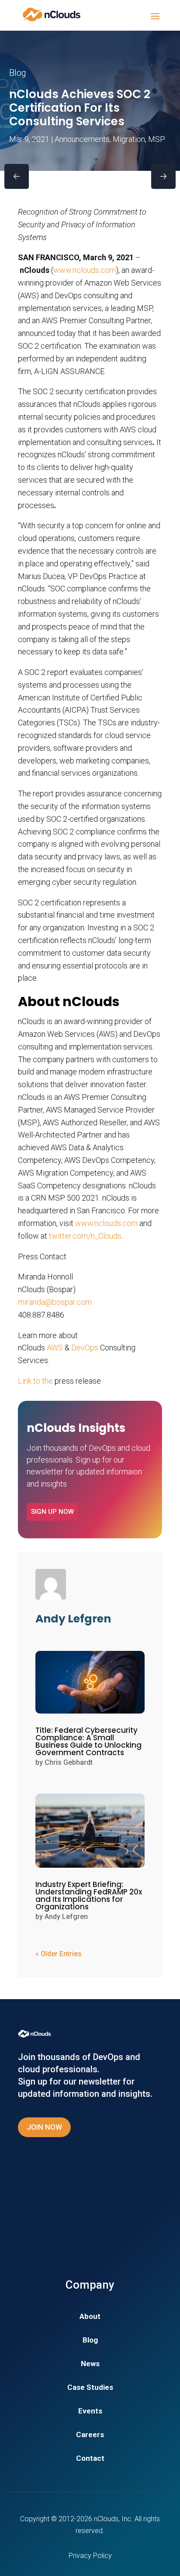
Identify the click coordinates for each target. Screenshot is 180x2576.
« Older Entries (59, 1954)
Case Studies (90, 2388)
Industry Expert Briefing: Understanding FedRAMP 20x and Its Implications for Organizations (89, 1896)
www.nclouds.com (85, 270)
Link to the (36, 1381)
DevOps (85, 1348)
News (90, 2364)
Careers (90, 2435)
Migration (129, 139)
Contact (90, 2459)
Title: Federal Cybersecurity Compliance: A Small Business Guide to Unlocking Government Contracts (88, 1741)
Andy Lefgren (66, 1917)
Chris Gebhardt (69, 1762)
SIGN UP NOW (52, 1512)
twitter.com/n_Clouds (85, 1236)
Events (90, 2412)
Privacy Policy (90, 2556)
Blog (90, 2341)
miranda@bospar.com (55, 1302)
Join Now (44, 2127)
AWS (55, 1348)
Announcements (82, 139)
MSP (157, 139)
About (90, 2317)
